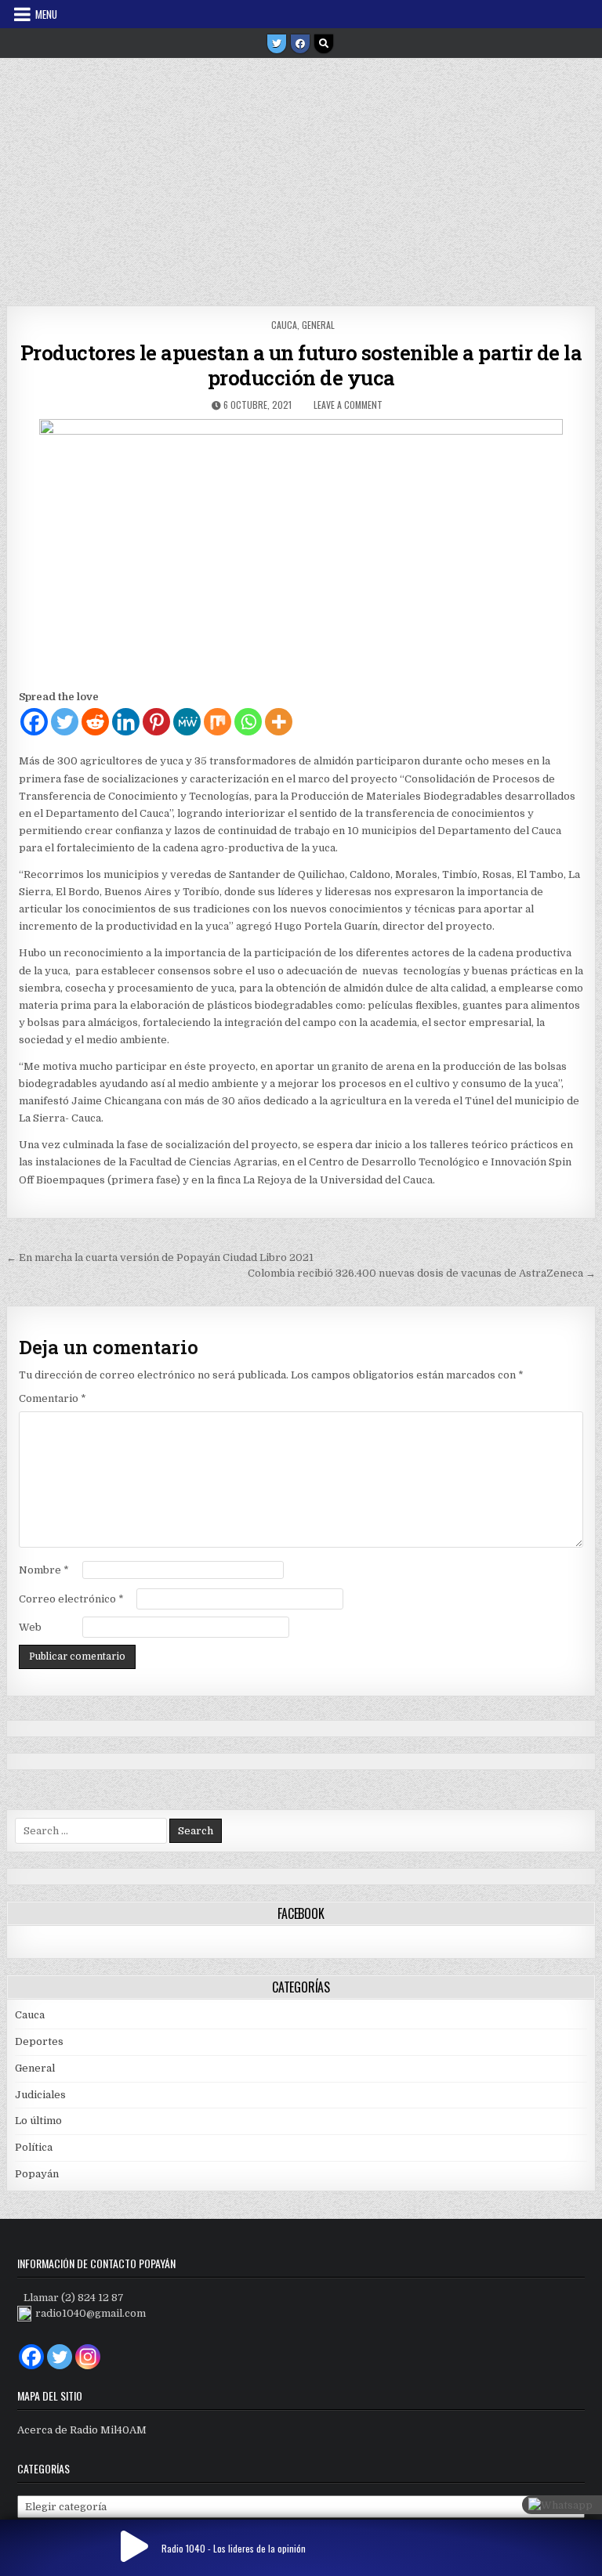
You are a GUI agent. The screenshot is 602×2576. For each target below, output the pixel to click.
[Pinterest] (156, 722)
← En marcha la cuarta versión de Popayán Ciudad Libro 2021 (160, 1257)
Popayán (37, 2174)
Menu (46, 14)
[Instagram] (88, 2357)
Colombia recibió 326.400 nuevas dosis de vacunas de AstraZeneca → (422, 1273)
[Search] (324, 44)
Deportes (39, 2041)
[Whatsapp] (248, 722)
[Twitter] (277, 44)
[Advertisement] (301, 176)
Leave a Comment (348, 405)
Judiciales (40, 2095)
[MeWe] (187, 722)
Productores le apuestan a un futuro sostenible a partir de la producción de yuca (301, 365)
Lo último (38, 2121)
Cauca (284, 325)
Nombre (44, 1570)
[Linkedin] (126, 722)
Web (30, 1627)
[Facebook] (300, 44)
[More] (279, 722)
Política (34, 2147)
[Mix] (218, 722)
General (318, 325)
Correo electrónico (71, 1599)
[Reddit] (95, 722)
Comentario (53, 1398)
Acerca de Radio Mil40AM (82, 2430)
